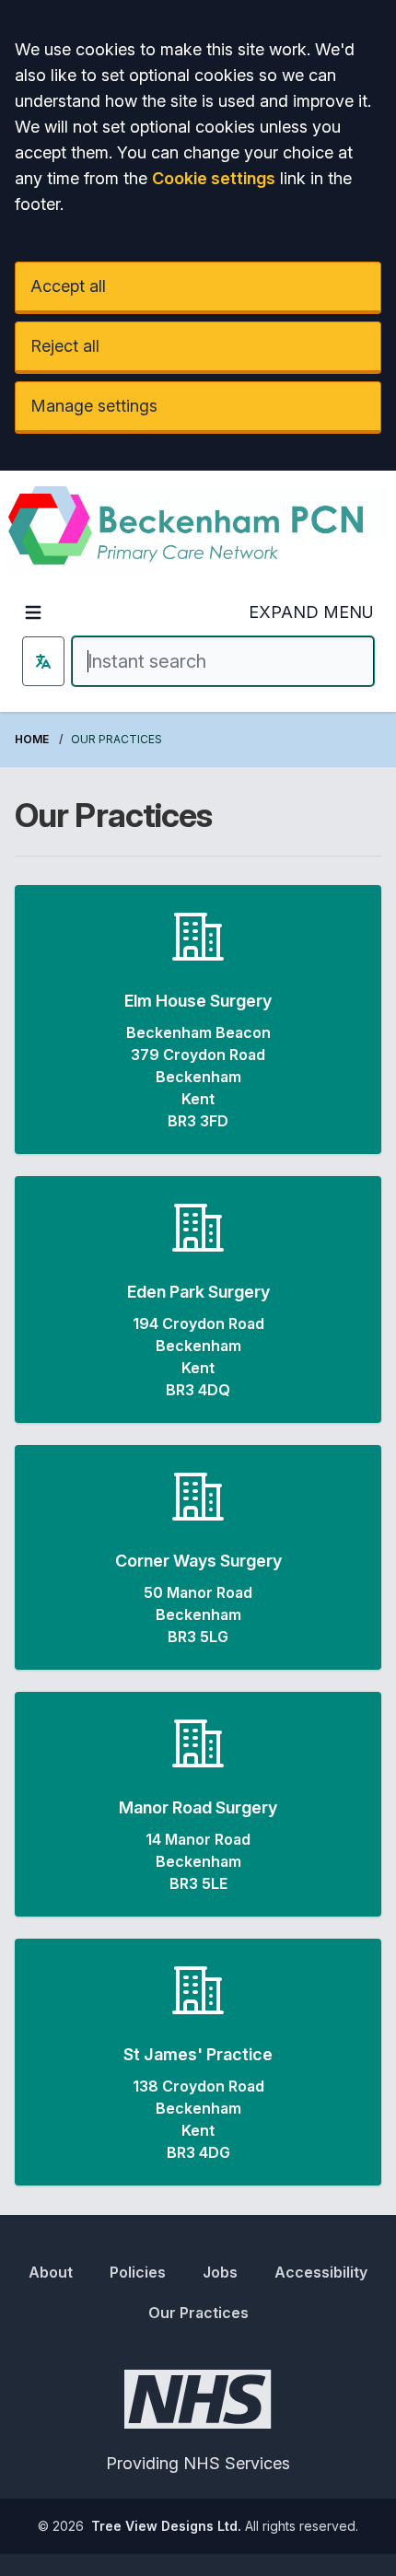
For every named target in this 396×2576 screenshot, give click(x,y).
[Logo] (198, 530)
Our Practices (198, 2313)
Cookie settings (214, 178)
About (51, 2272)
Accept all (68, 286)
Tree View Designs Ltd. (166, 2526)
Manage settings (94, 406)
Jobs (220, 2272)
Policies (138, 2272)
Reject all (65, 346)
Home (32, 739)
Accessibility (321, 2272)
